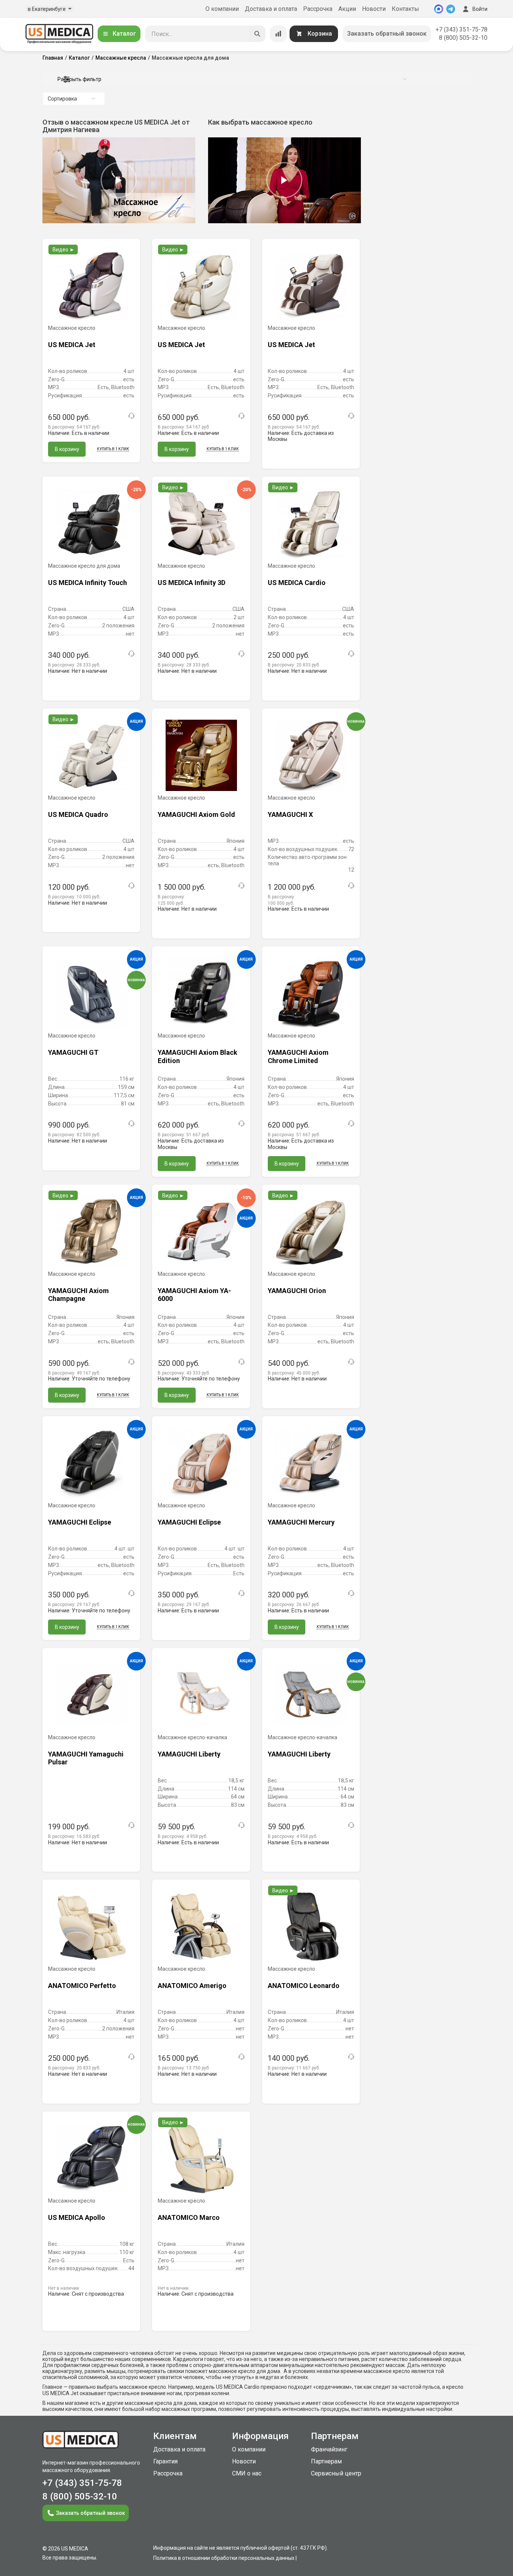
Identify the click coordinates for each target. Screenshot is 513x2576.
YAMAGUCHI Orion (297, 1291)
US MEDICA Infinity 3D (192, 583)
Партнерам (326, 2461)
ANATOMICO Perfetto (82, 1986)
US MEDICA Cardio (297, 583)
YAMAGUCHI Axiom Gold (196, 814)
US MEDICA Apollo (77, 2217)
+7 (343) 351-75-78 (462, 29)
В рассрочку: (74, 427)
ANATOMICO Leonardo (304, 1986)
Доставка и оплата (271, 9)
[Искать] (257, 34)
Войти (480, 9)
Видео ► (64, 250)
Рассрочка (318, 9)
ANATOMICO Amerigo (192, 1986)
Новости (374, 9)
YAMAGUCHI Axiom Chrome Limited (298, 1056)
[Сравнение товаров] (278, 34)
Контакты (405, 9)
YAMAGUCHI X (290, 814)
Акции (347, 9)
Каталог (124, 34)
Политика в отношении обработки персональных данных (224, 2558)
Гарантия (165, 2461)
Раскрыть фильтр (79, 79)
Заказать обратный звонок (387, 34)
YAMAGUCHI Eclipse (80, 1522)
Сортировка (62, 99)
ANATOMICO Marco (189, 2217)
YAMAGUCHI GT (73, 1052)
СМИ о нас (247, 2473)
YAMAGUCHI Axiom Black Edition (198, 1056)
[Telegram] (451, 9)
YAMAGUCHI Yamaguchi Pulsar (86, 1758)
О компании (222, 9)
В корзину (67, 449)
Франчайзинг (329, 2449)
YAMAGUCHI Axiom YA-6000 (194, 1295)
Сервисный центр (336, 2473)
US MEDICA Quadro (78, 814)
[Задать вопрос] (131, 416)
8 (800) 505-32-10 (463, 38)
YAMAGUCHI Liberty (189, 1754)
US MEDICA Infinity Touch (88, 583)
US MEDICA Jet (72, 345)
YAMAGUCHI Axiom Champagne (78, 1295)
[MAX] (439, 9)
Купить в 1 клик (113, 449)
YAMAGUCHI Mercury (301, 1522)
